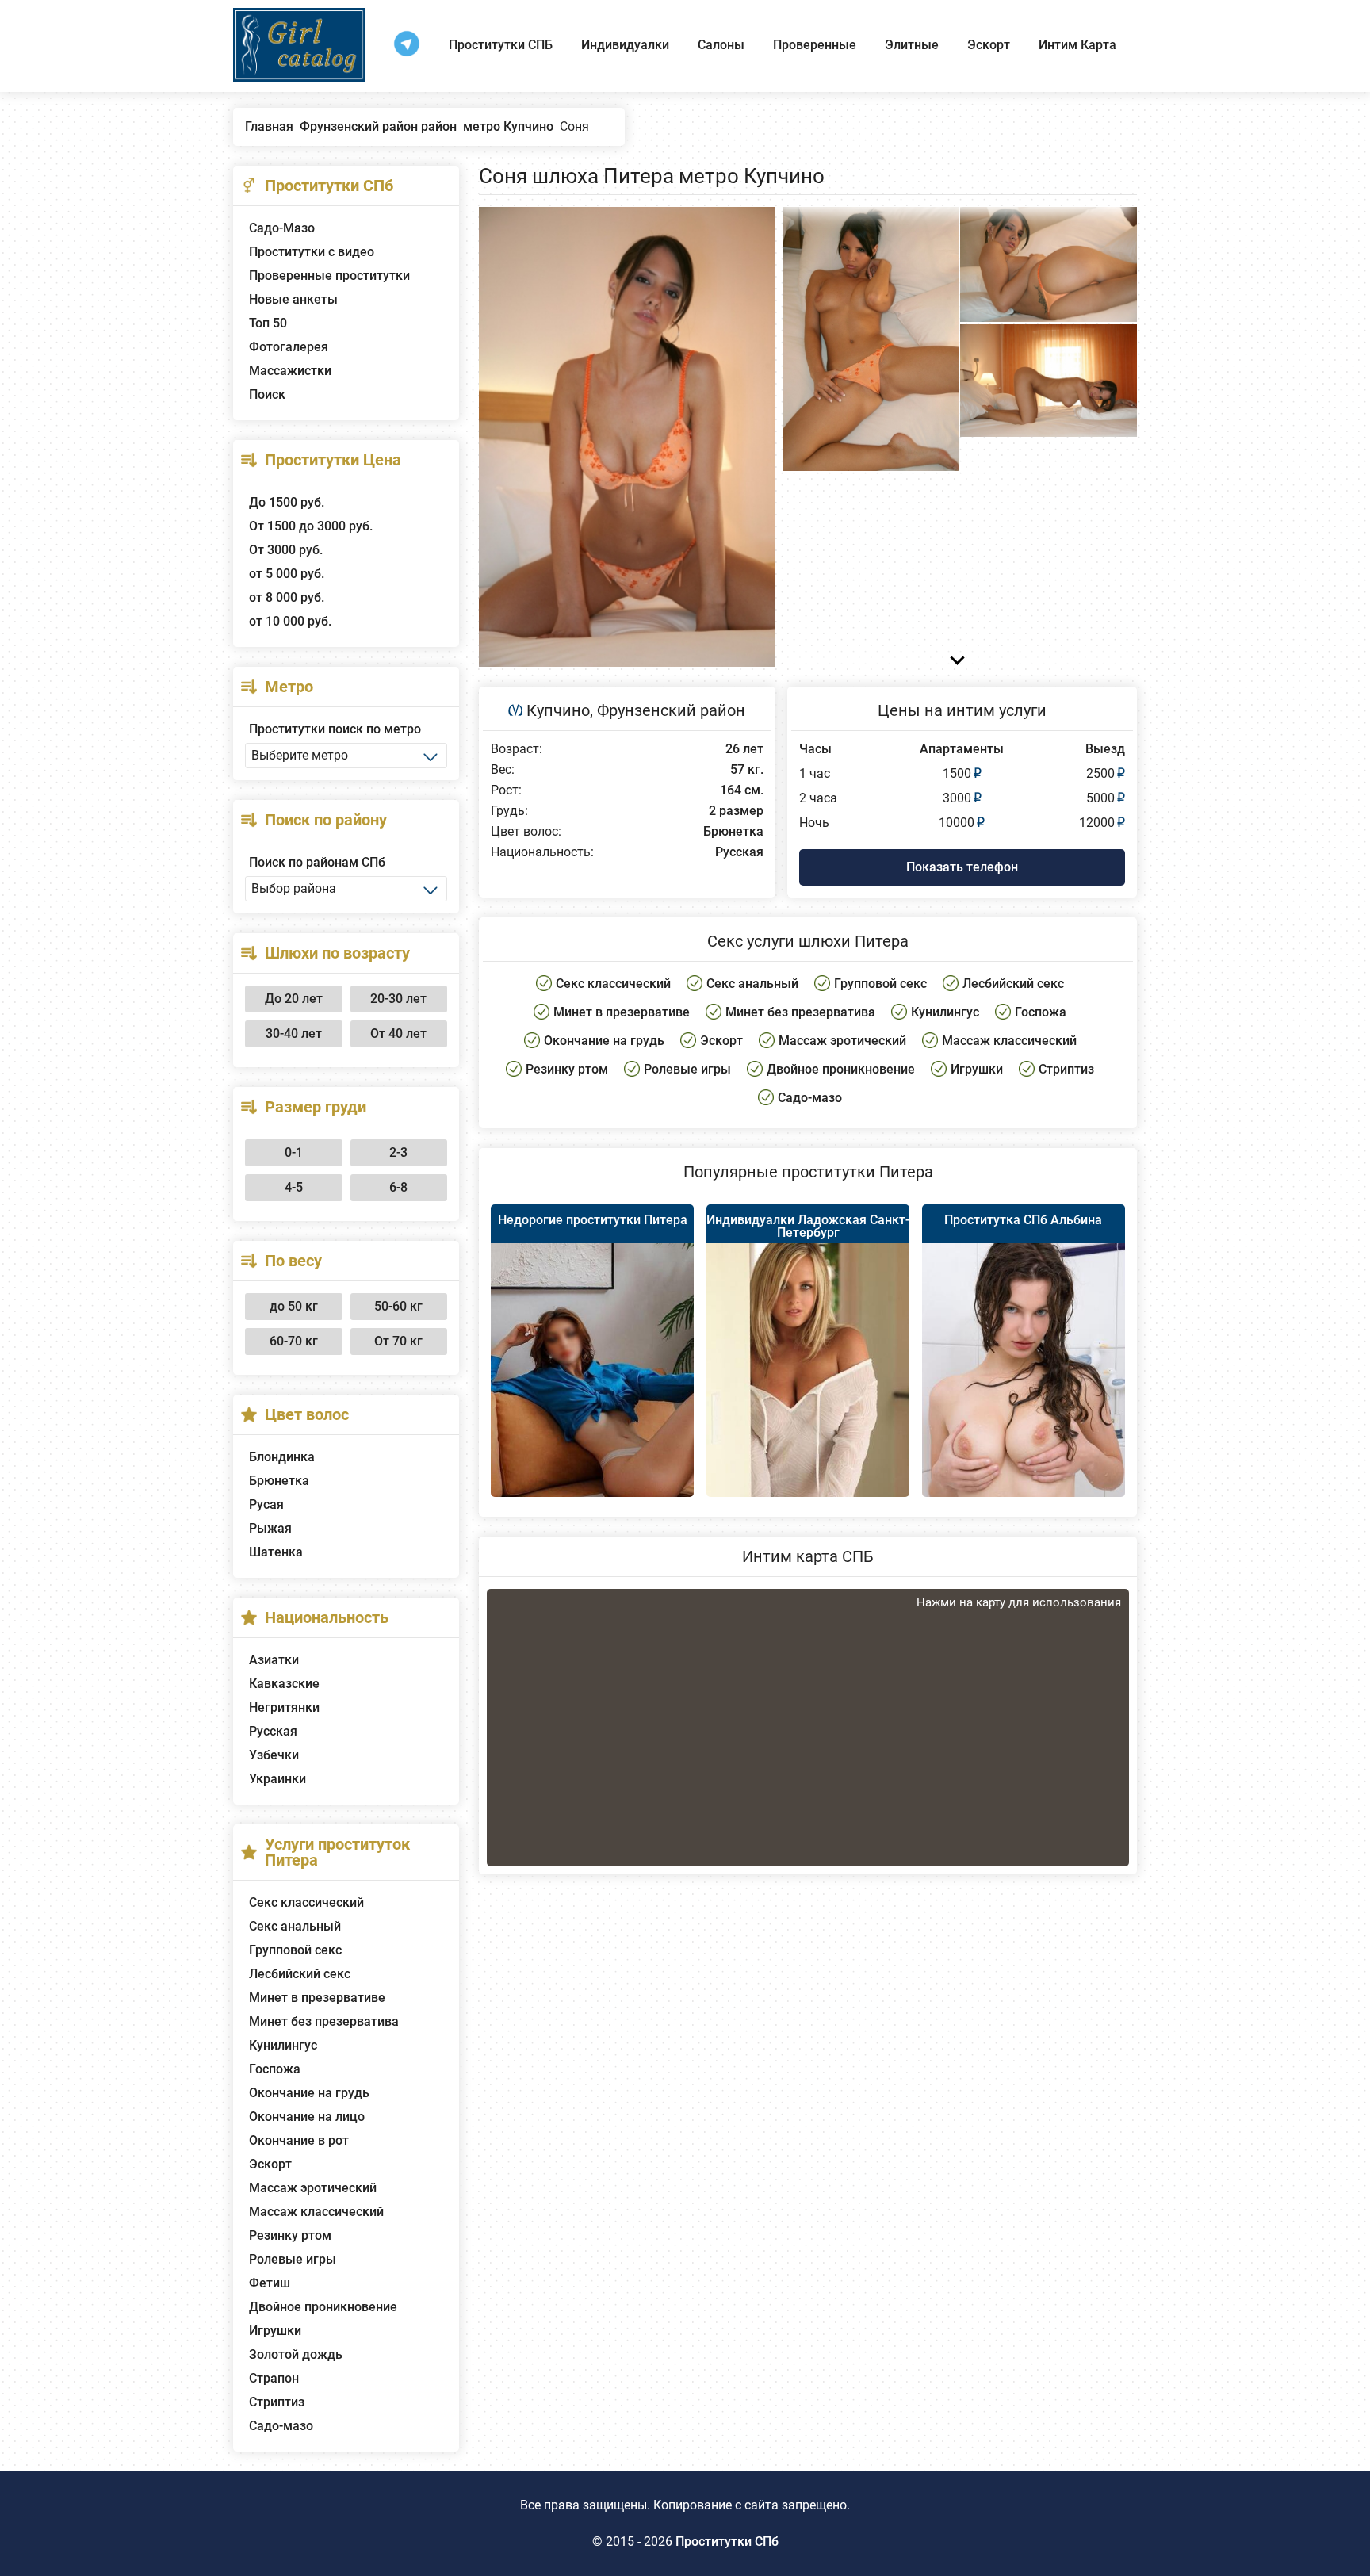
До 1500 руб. (287, 502)
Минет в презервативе (317, 1998)
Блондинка (282, 1457)
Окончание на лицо (307, 2117)
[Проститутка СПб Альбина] (1024, 1393)
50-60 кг (398, 1306)
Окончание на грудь (309, 2093)
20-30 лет (398, 999)
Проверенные (815, 45)
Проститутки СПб (727, 2542)
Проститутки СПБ (501, 45)
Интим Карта (1077, 45)
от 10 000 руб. (290, 621)
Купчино (558, 710)
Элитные (912, 45)
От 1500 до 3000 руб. (311, 526)
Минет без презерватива (324, 2021)
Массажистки (290, 371)
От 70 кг (398, 1341)
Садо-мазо (281, 2426)
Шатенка (276, 1552)
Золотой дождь (296, 2354)
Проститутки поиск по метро (335, 729)
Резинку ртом (290, 2235)
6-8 (398, 1187)
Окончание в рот (299, 2140)
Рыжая (270, 1528)
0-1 (294, 1152)
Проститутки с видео (312, 252)
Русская (273, 1731)
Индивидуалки (625, 45)
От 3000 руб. (286, 550)
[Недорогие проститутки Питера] (592, 1395)
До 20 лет (294, 999)
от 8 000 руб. (287, 597)
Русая (266, 1504)
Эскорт (989, 45)
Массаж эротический (313, 2188)
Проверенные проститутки (329, 276)
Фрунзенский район (671, 710)
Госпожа (275, 2069)
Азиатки (274, 1660)
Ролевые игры (293, 2259)
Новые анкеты (293, 299)
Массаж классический (316, 2212)
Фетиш (270, 2283)
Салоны (721, 45)
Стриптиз (277, 2402)
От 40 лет (398, 1033)
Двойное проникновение (323, 2307)
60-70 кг (294, 1341)
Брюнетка (279, 1481)
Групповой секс (295, 1950)
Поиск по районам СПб (317, 862)
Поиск (267, 394)
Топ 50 (268, 323)
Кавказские (284, 1684)
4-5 (294, 1187)
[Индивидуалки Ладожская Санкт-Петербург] (808, 1388)
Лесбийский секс (300, 1974)
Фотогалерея (289, 347)
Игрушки (275, 2331)
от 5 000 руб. (287, 574)
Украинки (277, 1779)
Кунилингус (283, 2045)
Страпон (274, 2378)
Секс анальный (295, 1926)
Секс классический (306, 1902)
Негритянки (284, 1707)
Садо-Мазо (282, 228)
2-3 (398, 1152)
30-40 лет (294, 1033)
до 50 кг (294, 1306)
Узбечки (274, 1755)
